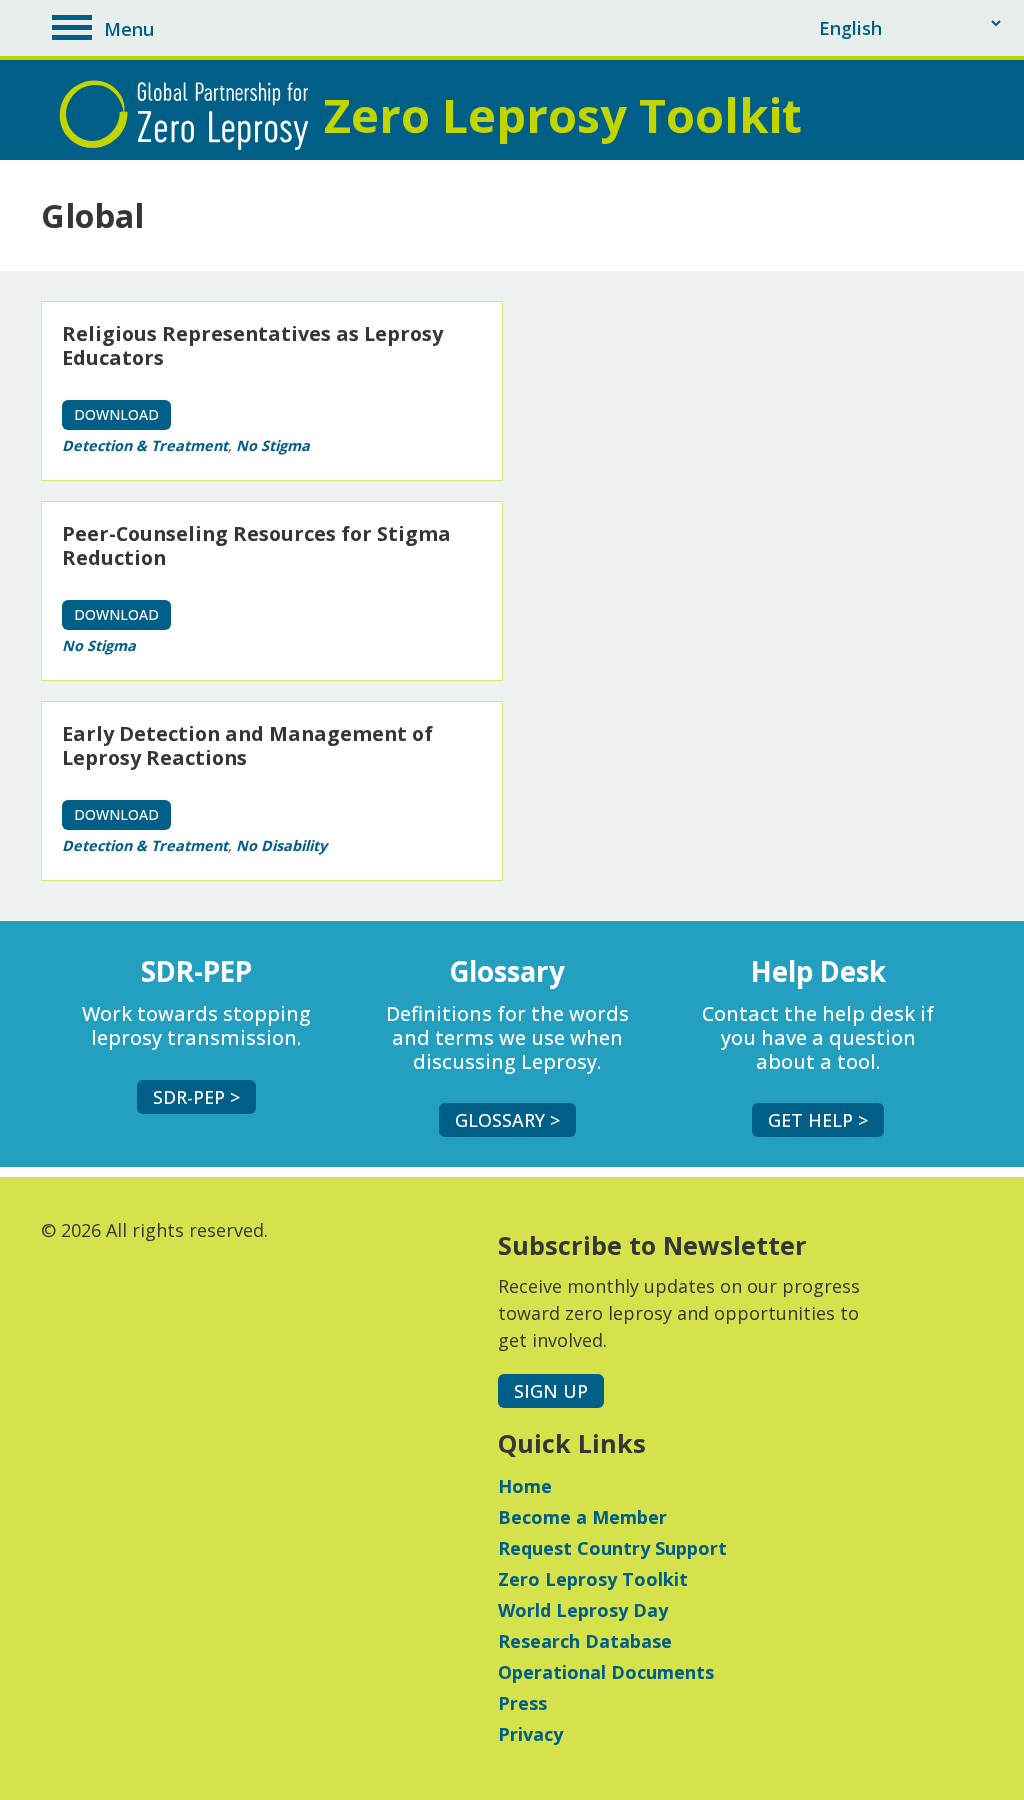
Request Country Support (612, 1548)
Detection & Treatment (145, 445)
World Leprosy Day (583, 1610)
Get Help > (818, 1120)
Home (525, 1486)
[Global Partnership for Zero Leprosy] (189, 115)
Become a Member (582, 1517)
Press (522, 1703)
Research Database (585, 1641)
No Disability (281, 845)
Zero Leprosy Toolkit (593, 1579)
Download (116, 414)
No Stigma (273, 445)
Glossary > (507, 1120)
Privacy (530, 1734)
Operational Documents (606, 1672)
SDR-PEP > (196, 1097)
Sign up (551, 1391)
